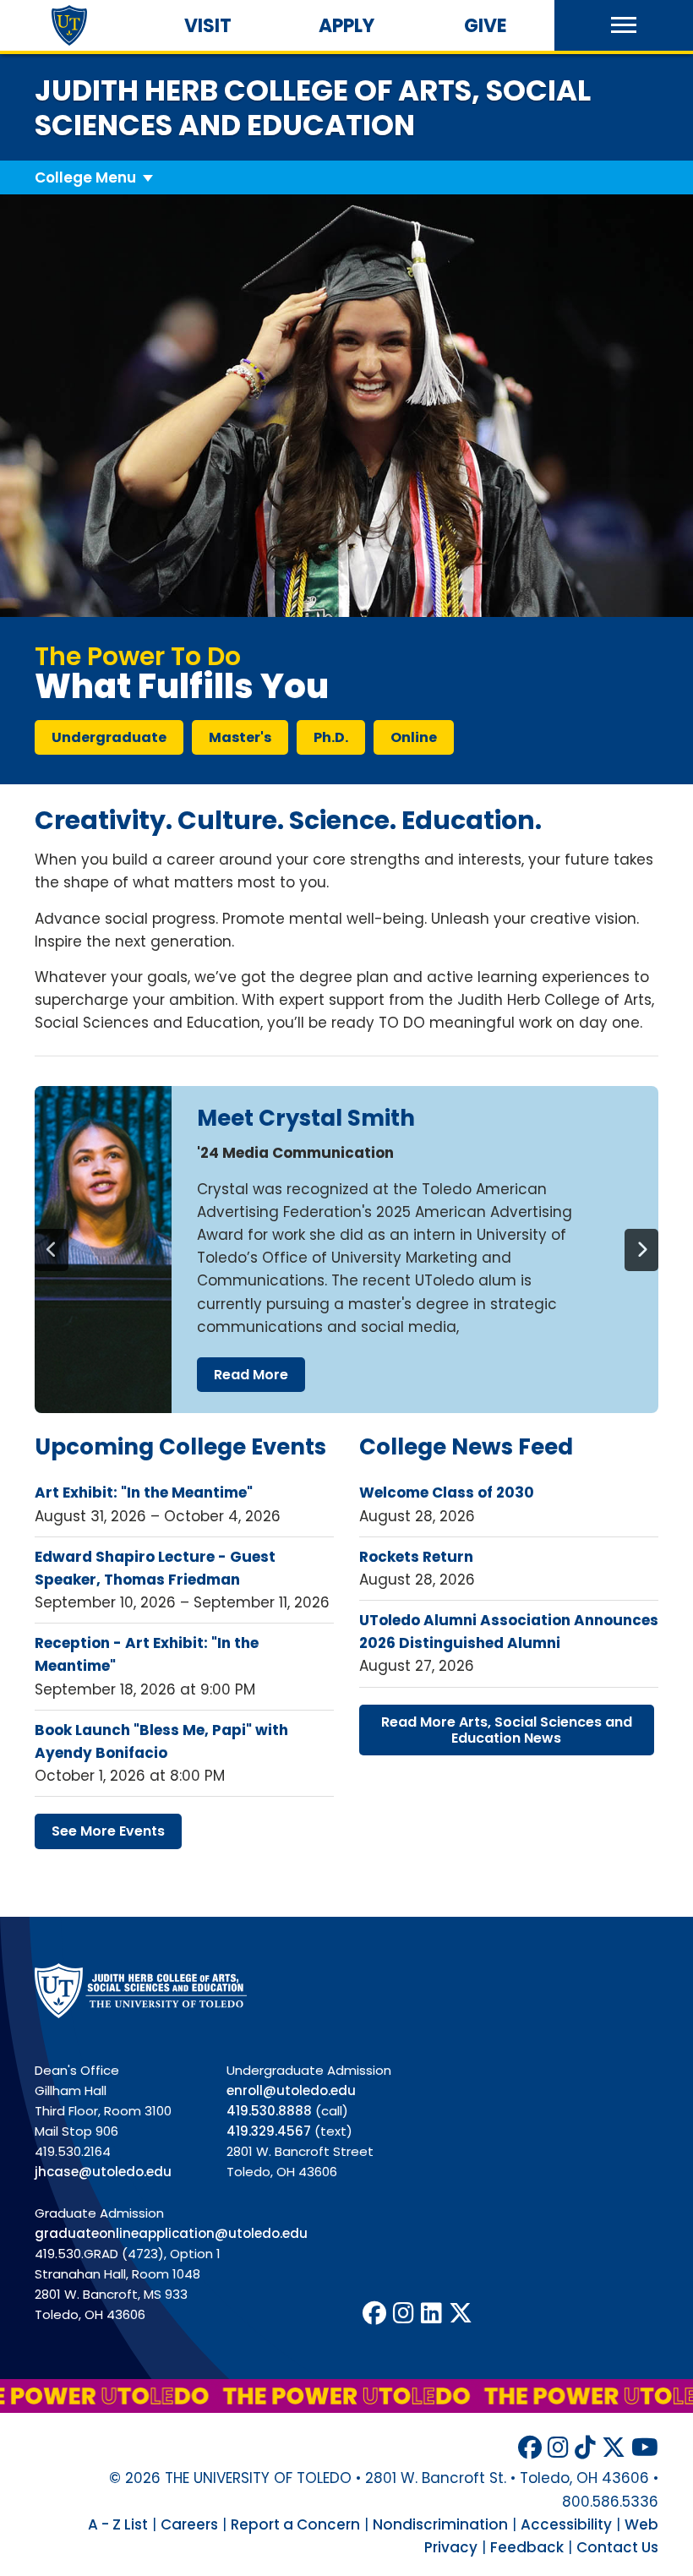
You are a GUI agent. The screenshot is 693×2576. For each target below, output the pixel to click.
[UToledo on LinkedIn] (431, 2314)
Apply (346, 26)
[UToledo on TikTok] (585, 2448)
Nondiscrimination (440, 2524)
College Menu (85, 177)
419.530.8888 (269, 2111)
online (414, 737)
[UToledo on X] (461, 2314)
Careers (189, 2524)
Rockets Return (416, 1557)
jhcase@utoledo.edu (103, 2172)
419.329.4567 (269, 2131)
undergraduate (109, 737)
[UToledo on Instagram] (404, 2314)
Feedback (527, 2547)
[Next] (641, 1250)
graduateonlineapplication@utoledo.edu (171, 2233)
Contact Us (617, 2547)
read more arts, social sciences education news (507, 1730)
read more (251, 1375)
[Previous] (52, 1250)
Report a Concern (295, 2524)
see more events (108, 1831)
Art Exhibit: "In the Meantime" (144, 1493)
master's (240, 737)
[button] (624, 25)
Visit (208, 26)
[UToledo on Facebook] (374, 2314)
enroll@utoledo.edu (291, 2090)
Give (486, 26)
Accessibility (566, 2524)
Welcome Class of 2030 (447, 1493)
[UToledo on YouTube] (645, 2448)
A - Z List (118, 2524)
